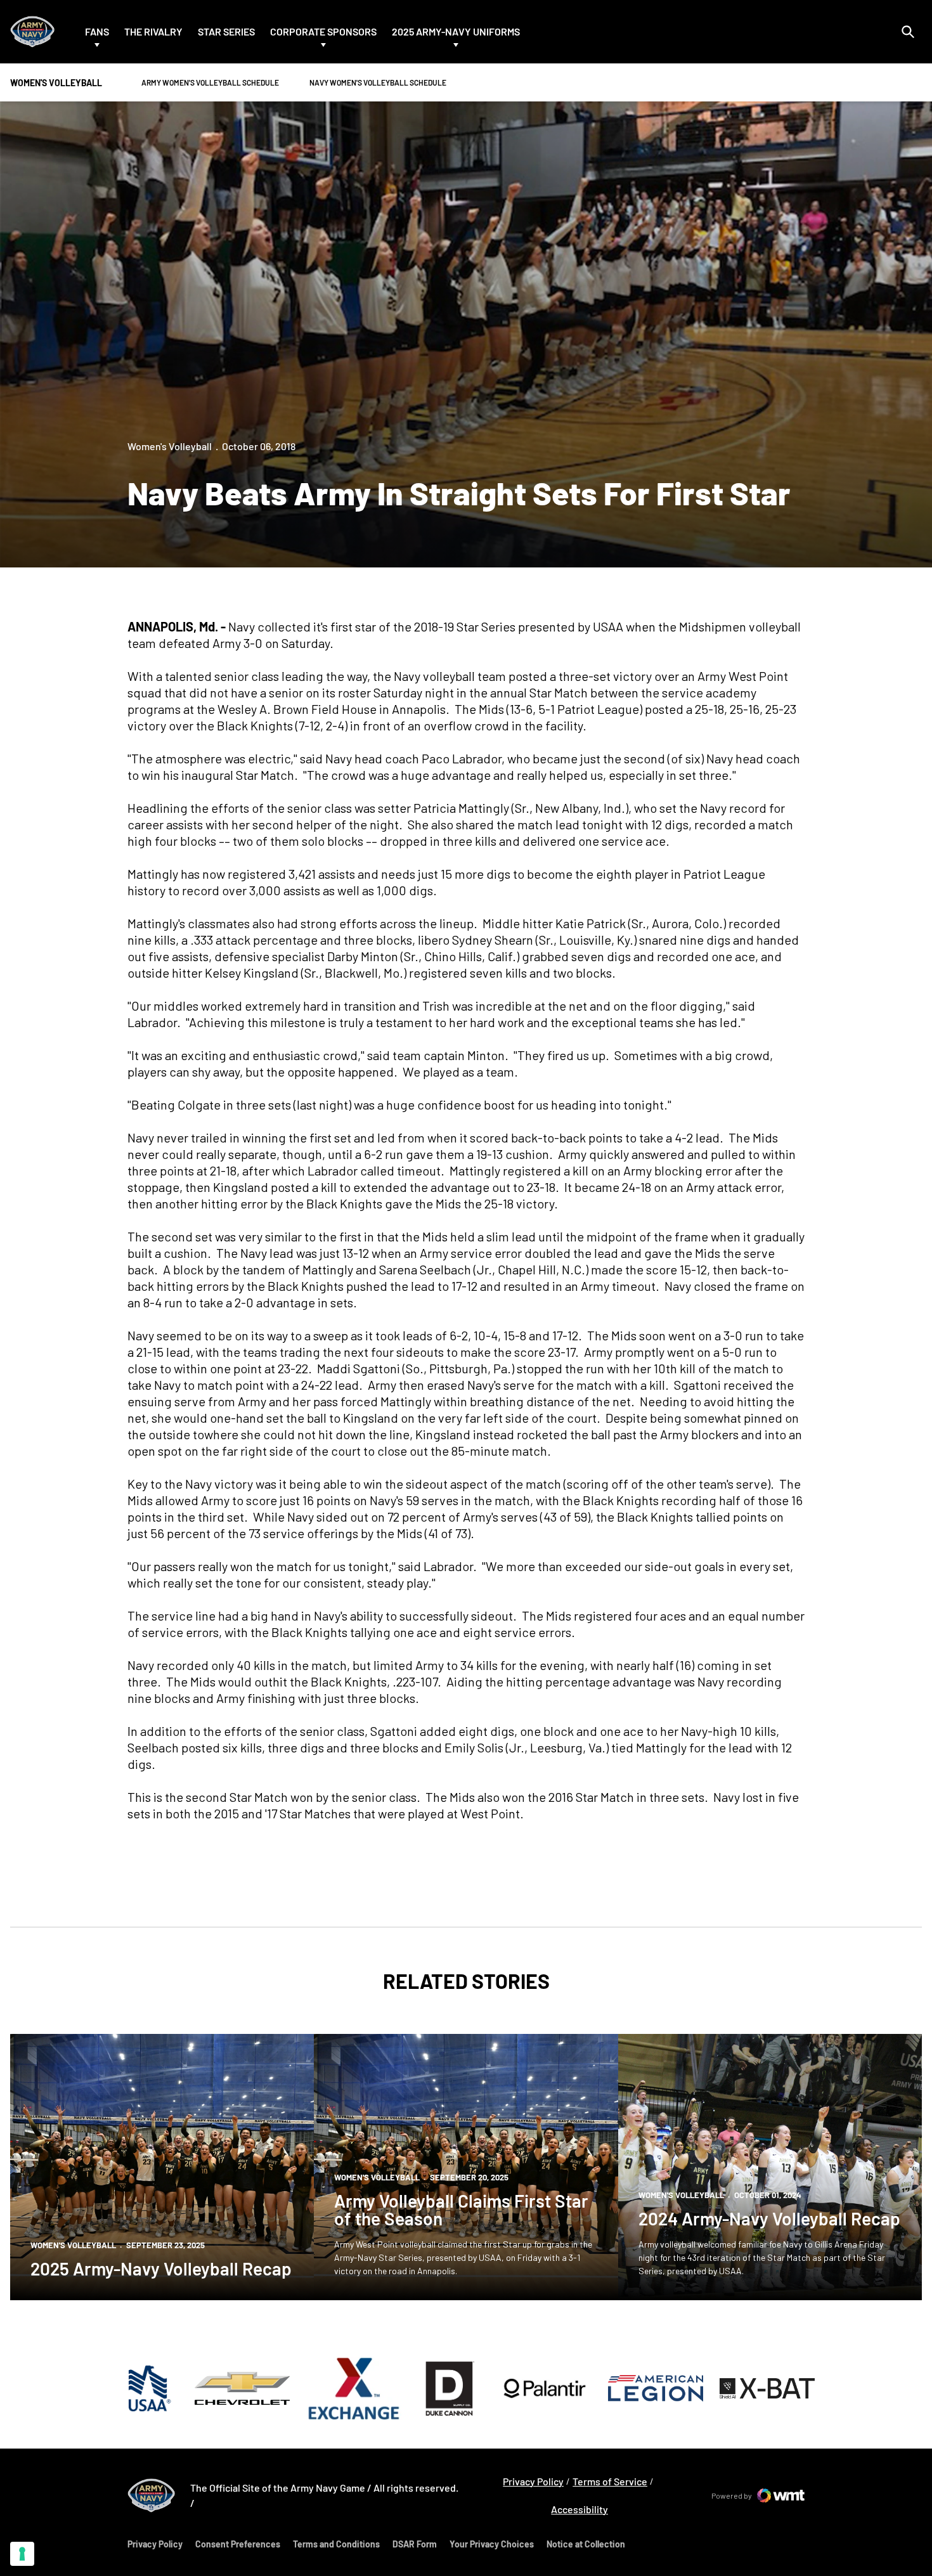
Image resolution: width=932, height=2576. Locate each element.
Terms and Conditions (336, 2544)
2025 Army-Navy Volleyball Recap (161, 2269)
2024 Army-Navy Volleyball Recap (769, 2218)
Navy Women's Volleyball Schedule (378, 82)
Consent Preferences (238, 2544)
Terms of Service (610, 2481)
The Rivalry (153, 31)
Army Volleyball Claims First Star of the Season (461, 2210)
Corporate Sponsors (323, 31)
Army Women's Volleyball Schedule (210, 82)
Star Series (226, 31)
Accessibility (579, 2509)
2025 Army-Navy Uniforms (456, 31)
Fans (97, 31)
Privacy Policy (533, 2481)
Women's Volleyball (170, 446)
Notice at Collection (586, 2544)
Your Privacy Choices (492, 2544)
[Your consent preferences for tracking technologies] (22, 2554)
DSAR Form (415, 2544)
